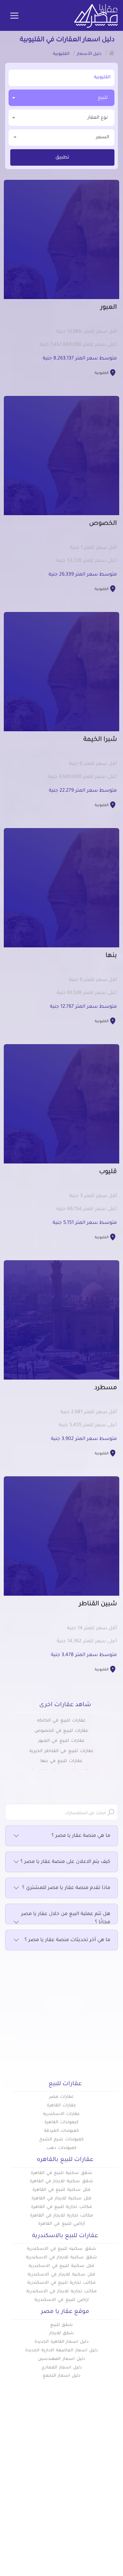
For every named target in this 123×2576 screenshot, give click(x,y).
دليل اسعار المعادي (61, 2368)
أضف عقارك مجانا (41, 2474)
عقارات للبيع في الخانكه (61, 1721)
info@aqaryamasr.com (63, 2555)
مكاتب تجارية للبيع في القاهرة (61, 2207)
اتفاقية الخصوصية (97, 2519)
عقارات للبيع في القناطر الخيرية (61, 1751)
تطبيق (62, 158)
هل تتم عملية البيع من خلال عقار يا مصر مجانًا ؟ (66, 1918)
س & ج (110, 2508)
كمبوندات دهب (61, 2148)
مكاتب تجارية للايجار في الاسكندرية (61, 2292)
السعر (103, 137)
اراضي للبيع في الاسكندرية (61, 2300)
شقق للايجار (62, 2333)
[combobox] (61, 98)
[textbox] (61, 117)
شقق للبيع (62, 2325)
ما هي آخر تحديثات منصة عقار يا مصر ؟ (67, 1940)
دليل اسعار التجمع (62, 2376)
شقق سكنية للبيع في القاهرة (61, 2173)
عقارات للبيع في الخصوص (61, 1731)
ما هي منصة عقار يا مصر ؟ (81, 1836)
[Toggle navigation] (14, 16)
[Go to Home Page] (112, 53)
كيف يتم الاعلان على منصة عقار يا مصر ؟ (65, 1862)
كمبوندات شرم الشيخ (61, 2140)
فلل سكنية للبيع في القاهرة (61, 2190)
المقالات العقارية (98, 2496)
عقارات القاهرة (61, 2106)
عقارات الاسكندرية (61, 2114)
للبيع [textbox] (103, 98)
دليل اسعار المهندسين (61, 2359)
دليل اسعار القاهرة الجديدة (61, 2342)
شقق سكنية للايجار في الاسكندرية (61, 2258)
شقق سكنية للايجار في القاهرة (61, 2182)
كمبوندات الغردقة (62, 2131)
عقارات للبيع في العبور (61, 1741)
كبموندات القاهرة (61, 2123)
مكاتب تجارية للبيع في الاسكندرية (61, 2283)
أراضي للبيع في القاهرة (61, 2224)
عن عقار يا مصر (44, 2496)
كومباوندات (105, 2485)
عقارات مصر (62, 2097)
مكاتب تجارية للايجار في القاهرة (61, 2216)
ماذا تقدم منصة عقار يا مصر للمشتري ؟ (66, 1888)
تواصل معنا (47, 2508)
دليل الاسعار (47, 2485)
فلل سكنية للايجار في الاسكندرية (61, 2275)
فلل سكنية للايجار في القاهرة (61, 2199)
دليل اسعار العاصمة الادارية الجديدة (61, 2351)
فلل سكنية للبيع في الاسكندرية (61, 2266)
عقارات (110, 2474)
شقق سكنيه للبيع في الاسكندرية (61, 2249)
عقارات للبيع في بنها (61, 1761)
